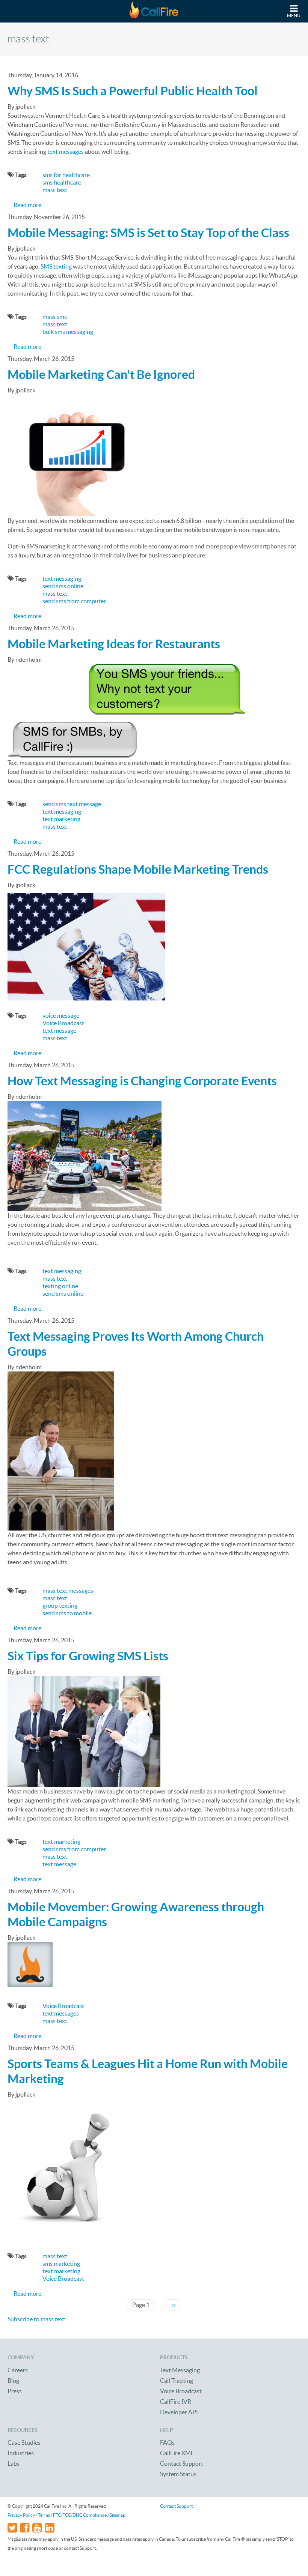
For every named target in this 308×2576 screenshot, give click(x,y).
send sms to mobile (67, 1613)
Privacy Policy (21, 2515)
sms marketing (61, 2264)
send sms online (63, 586)
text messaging (62, 578)
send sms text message (72, 804)
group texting (60, 1606)
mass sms (55, 317)
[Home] (154, 11)
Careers (18, 2370)
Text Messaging (180, 2370)
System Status (178, 2474)
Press (15, 2391)
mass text (55, 190)
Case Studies (24, 2442)
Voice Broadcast (63, 1023)
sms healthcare (62, 182)
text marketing (61, 819)
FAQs (167, 2442)
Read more (27, 205)
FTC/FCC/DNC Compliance (80, 2515)
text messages (66, 152)
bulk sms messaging (68, 332)
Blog (13, 2381)
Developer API (179, 2412)
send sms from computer (74, 601)
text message (59, 1030)
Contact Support (182, 2463)
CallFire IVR (176, 2402)
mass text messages (68, 1591)
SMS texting (56, 266)
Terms (44, 2515)
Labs (14, 2463)
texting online (60, 1286)
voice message (61, 1015)
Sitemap (118, 2515)
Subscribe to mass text (36, 2319)
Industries (21, 2453)
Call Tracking (177, 2381)
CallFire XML (177, 2453)
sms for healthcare (66, 175)
